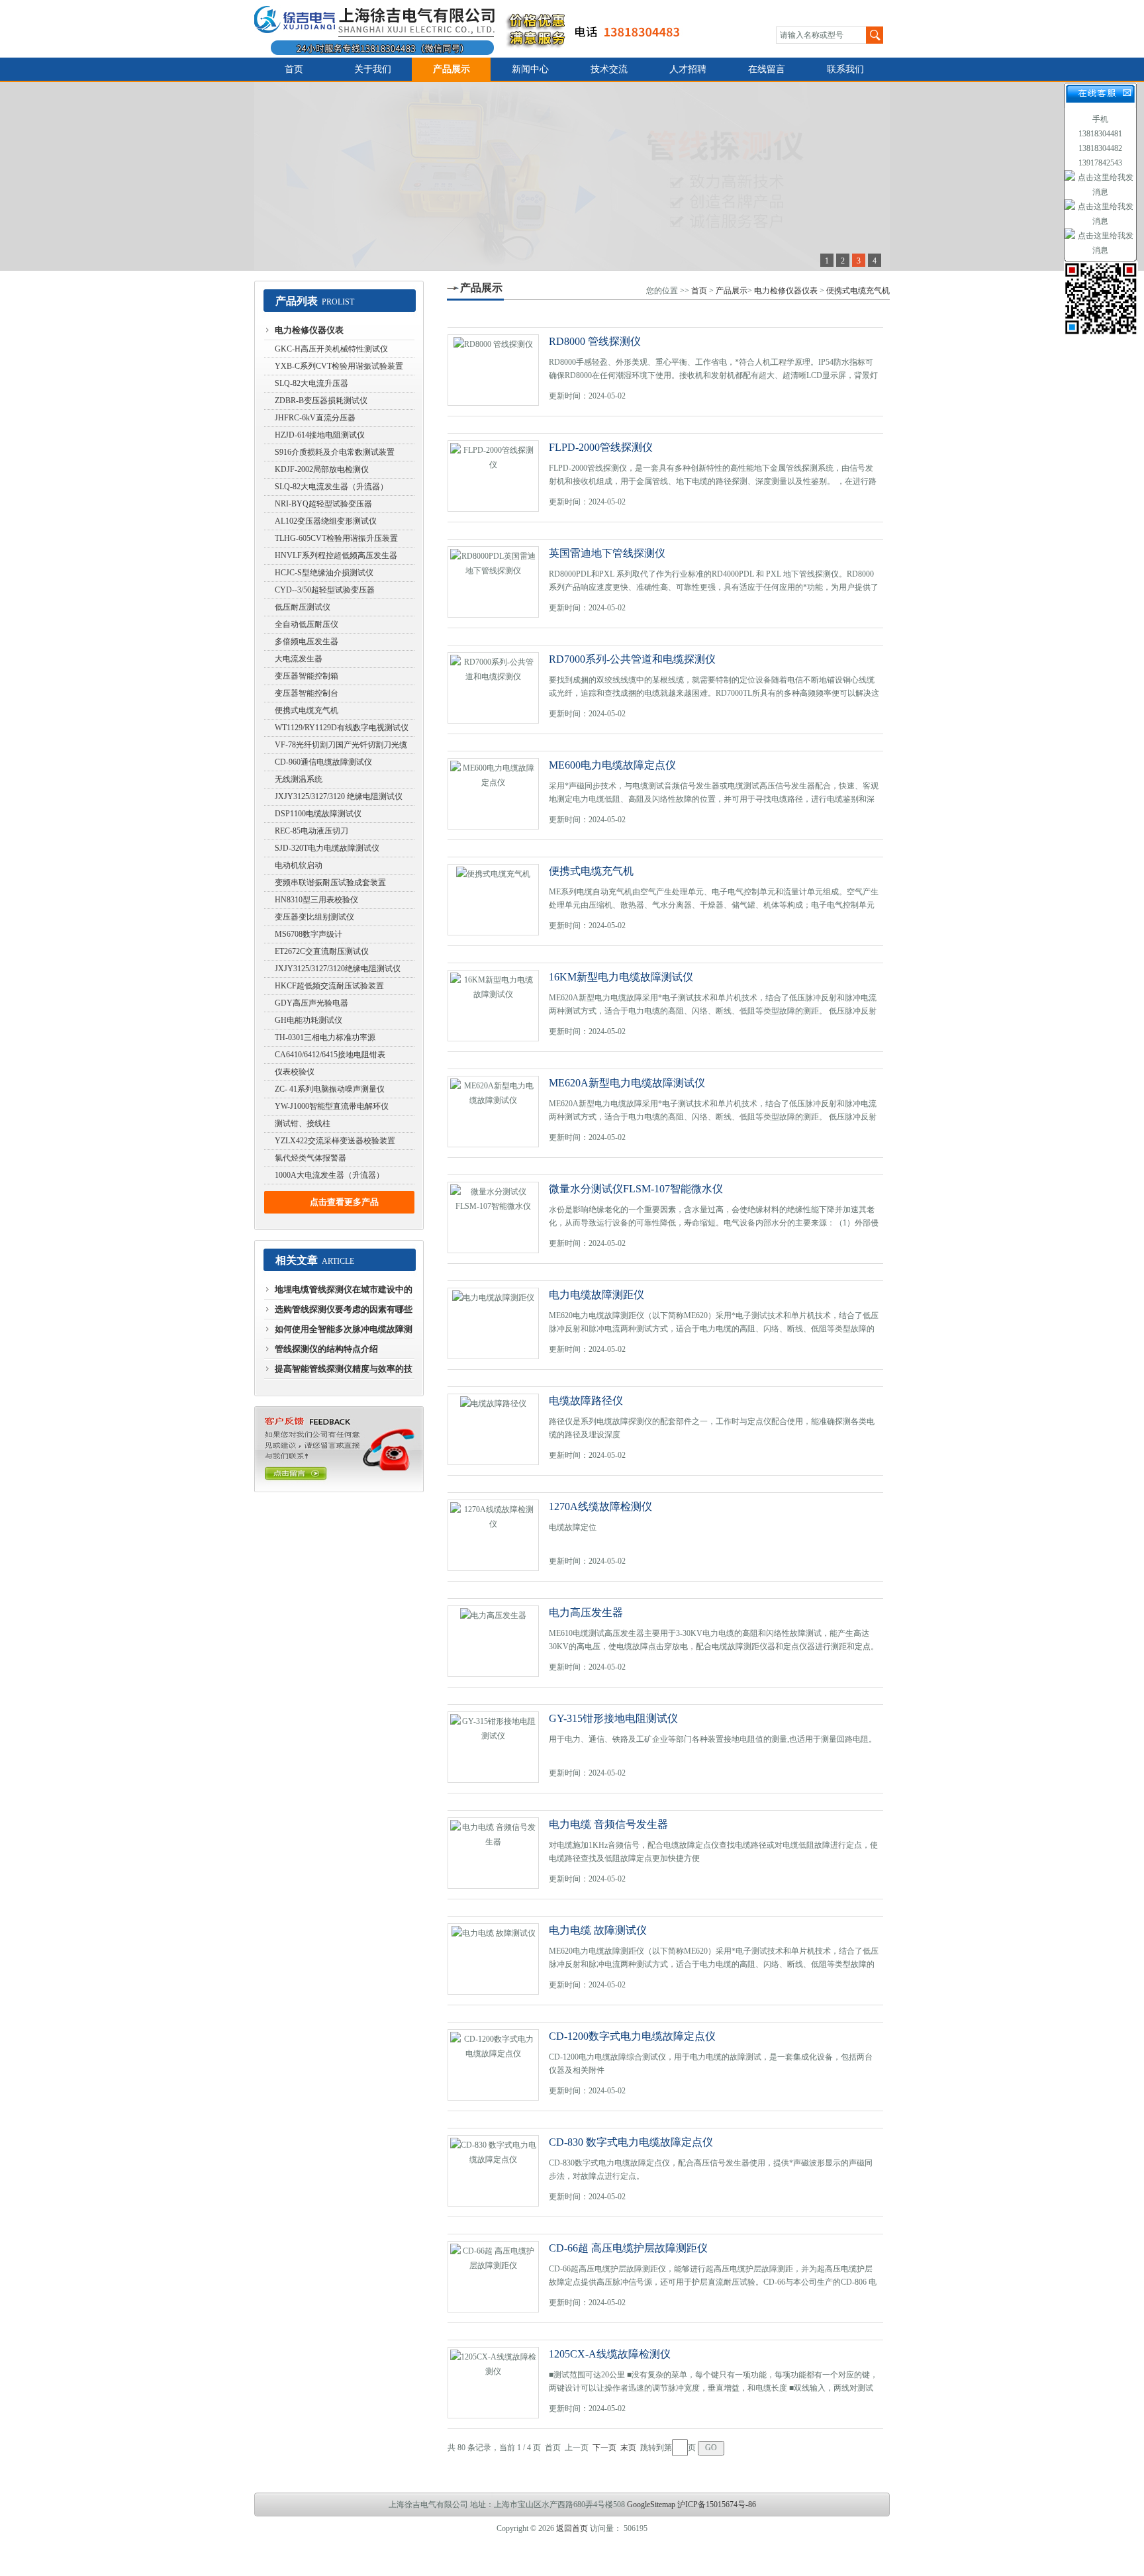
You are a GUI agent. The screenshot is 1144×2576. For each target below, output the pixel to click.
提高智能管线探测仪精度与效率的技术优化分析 (344, 1372)
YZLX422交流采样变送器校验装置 (335, 1141)
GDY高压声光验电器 (311, 1003)
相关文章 (297, 1260)
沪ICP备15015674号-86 (717, 2504)
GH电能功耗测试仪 (309, 1020)
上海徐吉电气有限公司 (475, 29)
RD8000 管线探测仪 (595, 341)
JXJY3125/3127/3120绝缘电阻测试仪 (338, 969)
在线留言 (767, 69)
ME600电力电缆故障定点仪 (612, 765)
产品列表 (297, 301)
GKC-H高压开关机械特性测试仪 (331, 349)
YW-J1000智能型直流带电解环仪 (332, 1106)
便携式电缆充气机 (307, 710)
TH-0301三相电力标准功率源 (325, 1037)
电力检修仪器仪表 (309, 330)
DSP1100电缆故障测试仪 (318, 814)
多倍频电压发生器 (307, 642)
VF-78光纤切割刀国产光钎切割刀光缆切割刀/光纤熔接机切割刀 (341, 747)
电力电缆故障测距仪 (596, 1295)
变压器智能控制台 (307, 693)
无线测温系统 (299, 779)
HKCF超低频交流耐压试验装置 (329, 986)
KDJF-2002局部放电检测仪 (322, 469)
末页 (628, 2448)
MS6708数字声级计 (309, 934)
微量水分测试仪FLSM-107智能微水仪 (636, 1189)
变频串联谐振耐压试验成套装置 (330, 883)
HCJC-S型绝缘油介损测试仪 (324, 573)
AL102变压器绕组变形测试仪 (326, 521)
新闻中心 (530, 69)
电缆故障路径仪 (586, 1401)
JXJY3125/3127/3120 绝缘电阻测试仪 (339, 796)
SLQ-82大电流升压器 (311, 383)
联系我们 (845, 69)
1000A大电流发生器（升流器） (329, 1175)
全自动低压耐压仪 (307, 624)
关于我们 (373, 69)
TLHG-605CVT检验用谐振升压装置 (336, 538)
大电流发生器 (299, 659)
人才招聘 (688, 69)
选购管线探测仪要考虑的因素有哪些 (344, 1309)
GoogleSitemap (651, 2504)
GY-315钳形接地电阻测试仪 (613, 1718)
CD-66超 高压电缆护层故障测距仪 (628, 2248)
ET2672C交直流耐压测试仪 (322, 951)
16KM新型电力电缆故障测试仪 (621, 977)
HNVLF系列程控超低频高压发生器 (336, 555)
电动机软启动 (299, 865)
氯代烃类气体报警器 (310, 1158)
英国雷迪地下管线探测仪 (607, 553)
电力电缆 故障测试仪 (598, 1930)
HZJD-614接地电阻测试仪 (320, 435)
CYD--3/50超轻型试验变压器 (325, 590)
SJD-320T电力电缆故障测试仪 (327, 848)
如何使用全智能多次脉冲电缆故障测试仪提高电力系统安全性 (344, 1332)
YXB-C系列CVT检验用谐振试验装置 (339, 366)
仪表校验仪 (295, 1072)
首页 (294, 69)
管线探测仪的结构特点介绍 (326, 1349)
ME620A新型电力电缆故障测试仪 (627, 1083)
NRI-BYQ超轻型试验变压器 (323, 504)
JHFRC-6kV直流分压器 (315, 418)
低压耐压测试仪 (303, 607)
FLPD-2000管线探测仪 (601, 447)
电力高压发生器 (586, 1612)
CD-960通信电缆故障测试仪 (323, 762)
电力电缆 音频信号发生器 (608, 1824)
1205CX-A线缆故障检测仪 (610, 2354)
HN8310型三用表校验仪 (316, 900)
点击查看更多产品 (344, 1202)
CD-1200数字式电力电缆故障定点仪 (632, 2036)
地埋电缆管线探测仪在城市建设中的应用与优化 (344, 1292)
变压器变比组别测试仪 (314, 917)
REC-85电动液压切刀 (311, 831)
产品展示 (452, 69)
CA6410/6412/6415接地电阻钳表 (330, 1055)
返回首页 (572, 2528)
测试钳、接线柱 (303, 1123)
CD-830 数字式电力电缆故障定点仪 (631, 2142)
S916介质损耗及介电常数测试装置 (335, 452)
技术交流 (609, 69)
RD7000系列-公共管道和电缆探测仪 (632, 659)
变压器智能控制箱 (307, 676)
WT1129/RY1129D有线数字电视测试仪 (342, 728)
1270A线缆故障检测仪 (600, 1506)
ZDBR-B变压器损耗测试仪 (321, 401)
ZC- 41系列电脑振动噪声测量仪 (330, 1089)
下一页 (604, 2448)
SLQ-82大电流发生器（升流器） (331, 487)
